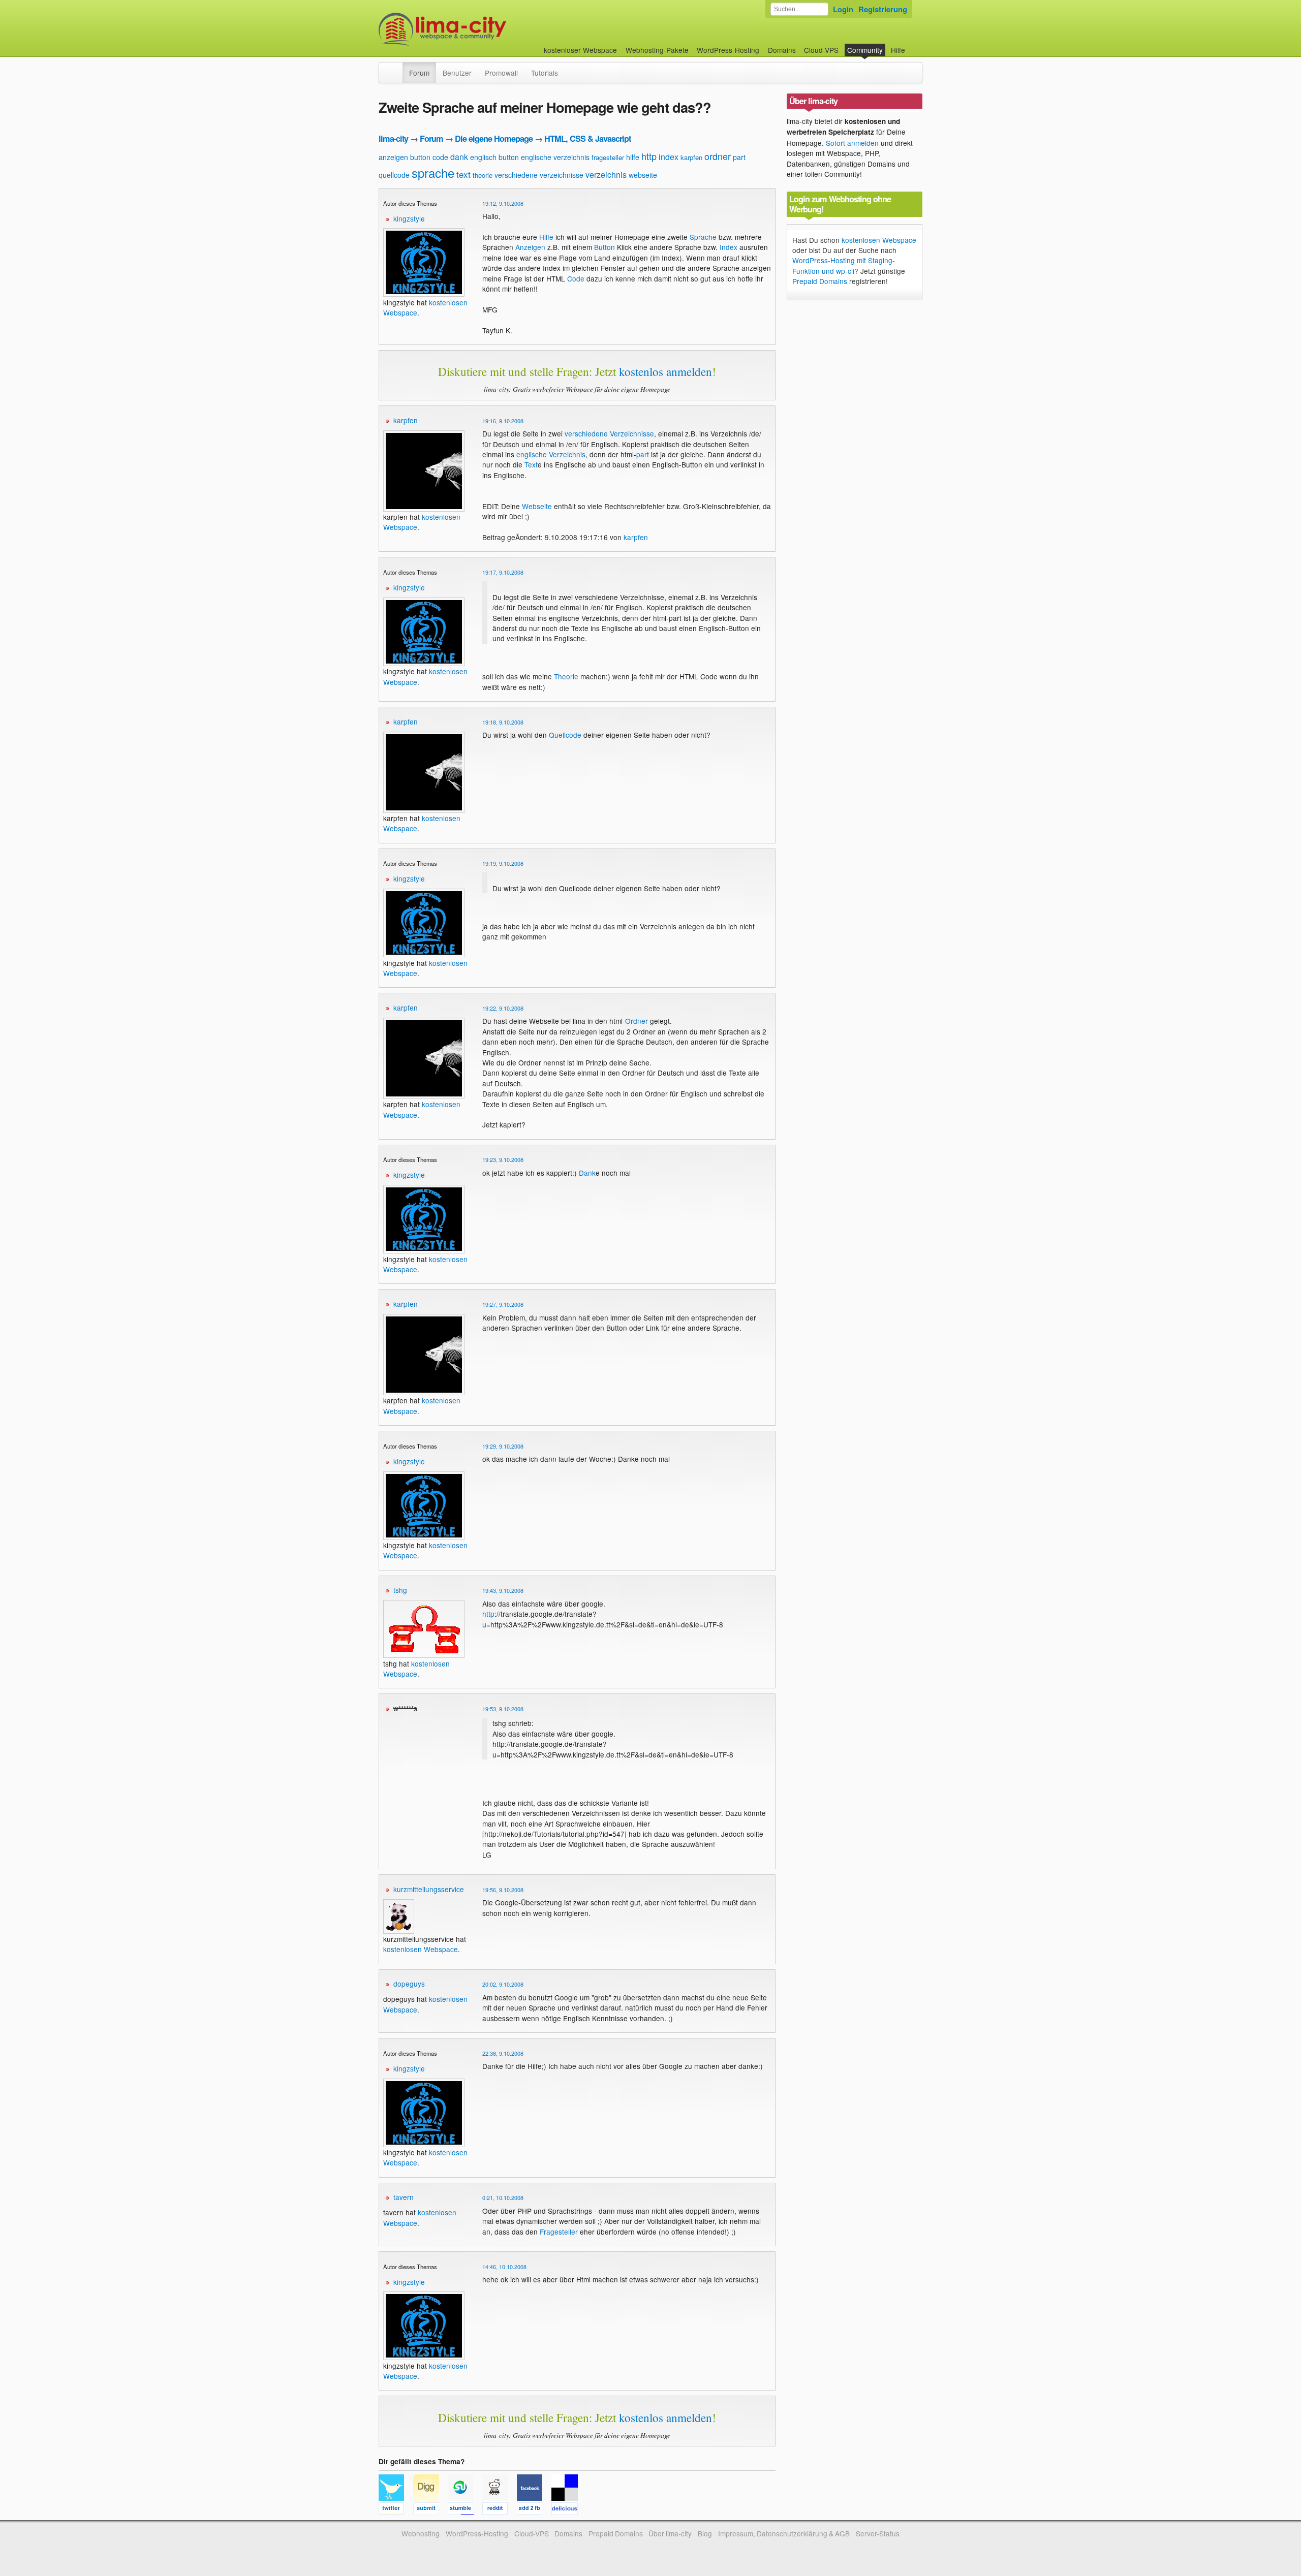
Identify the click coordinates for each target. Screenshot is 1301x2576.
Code (576, 278)
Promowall (501, 73)
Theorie (566, 676)
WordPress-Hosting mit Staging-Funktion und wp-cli (844, 265)
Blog (705, 2533)
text (463, 174)
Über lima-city (670, 2533)
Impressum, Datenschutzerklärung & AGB (784, 2533)
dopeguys (409, 1984)
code (440, 157)
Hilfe (898, 50)
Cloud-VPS (821, 50)
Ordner (637, 1021)
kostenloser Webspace (580, 50)
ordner (718, 156)
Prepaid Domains (820, 281)
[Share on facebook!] (534, 2510)
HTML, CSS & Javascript (587, 138)
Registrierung (883, 9)
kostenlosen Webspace (416, 1669)
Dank (587, 1173)
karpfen (691, 157)
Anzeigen (530, 247)
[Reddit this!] (500, 2510)
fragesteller (608, 157)
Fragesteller (559, 2232)
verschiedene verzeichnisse (539, 175)
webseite (643, 175)
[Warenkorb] (913, 45)
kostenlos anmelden (665, 371)
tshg (400, 1590)
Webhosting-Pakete (657, 50)
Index (729, 247)
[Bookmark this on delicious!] (568, 2510)
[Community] (396, 68)
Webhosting (421, 2533)
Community (865, 50)
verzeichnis (606, 175)
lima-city (393, 138)
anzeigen (393, 157)
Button (605, 247)
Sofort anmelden (852, 143)
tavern (404, 2197)
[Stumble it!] (465, 2510)
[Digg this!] (430, 2510)
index (669, 157)
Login (843, 9)
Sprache (703, 237)
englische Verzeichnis (551, 454)
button (420, 157)
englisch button (494, 157)
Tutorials (545, 73)
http (649, 156)
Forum (419, 73)
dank (459, 157)
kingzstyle (409, 218)
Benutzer (457, 73)
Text (531, 464)
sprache (433, 172)
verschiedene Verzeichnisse (609, 433)
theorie (483, 175)
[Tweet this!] (396, 2510)
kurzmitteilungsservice (429, 1889)
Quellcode (565, 735)
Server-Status (878, 2533)
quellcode (394, 175)
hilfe (633, 157)
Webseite (537, 506)
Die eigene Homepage (494, 138)
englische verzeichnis (555, 157)
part (739, 157)
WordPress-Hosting (728, 50)
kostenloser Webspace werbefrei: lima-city (480, 29)
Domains (782, 50)
